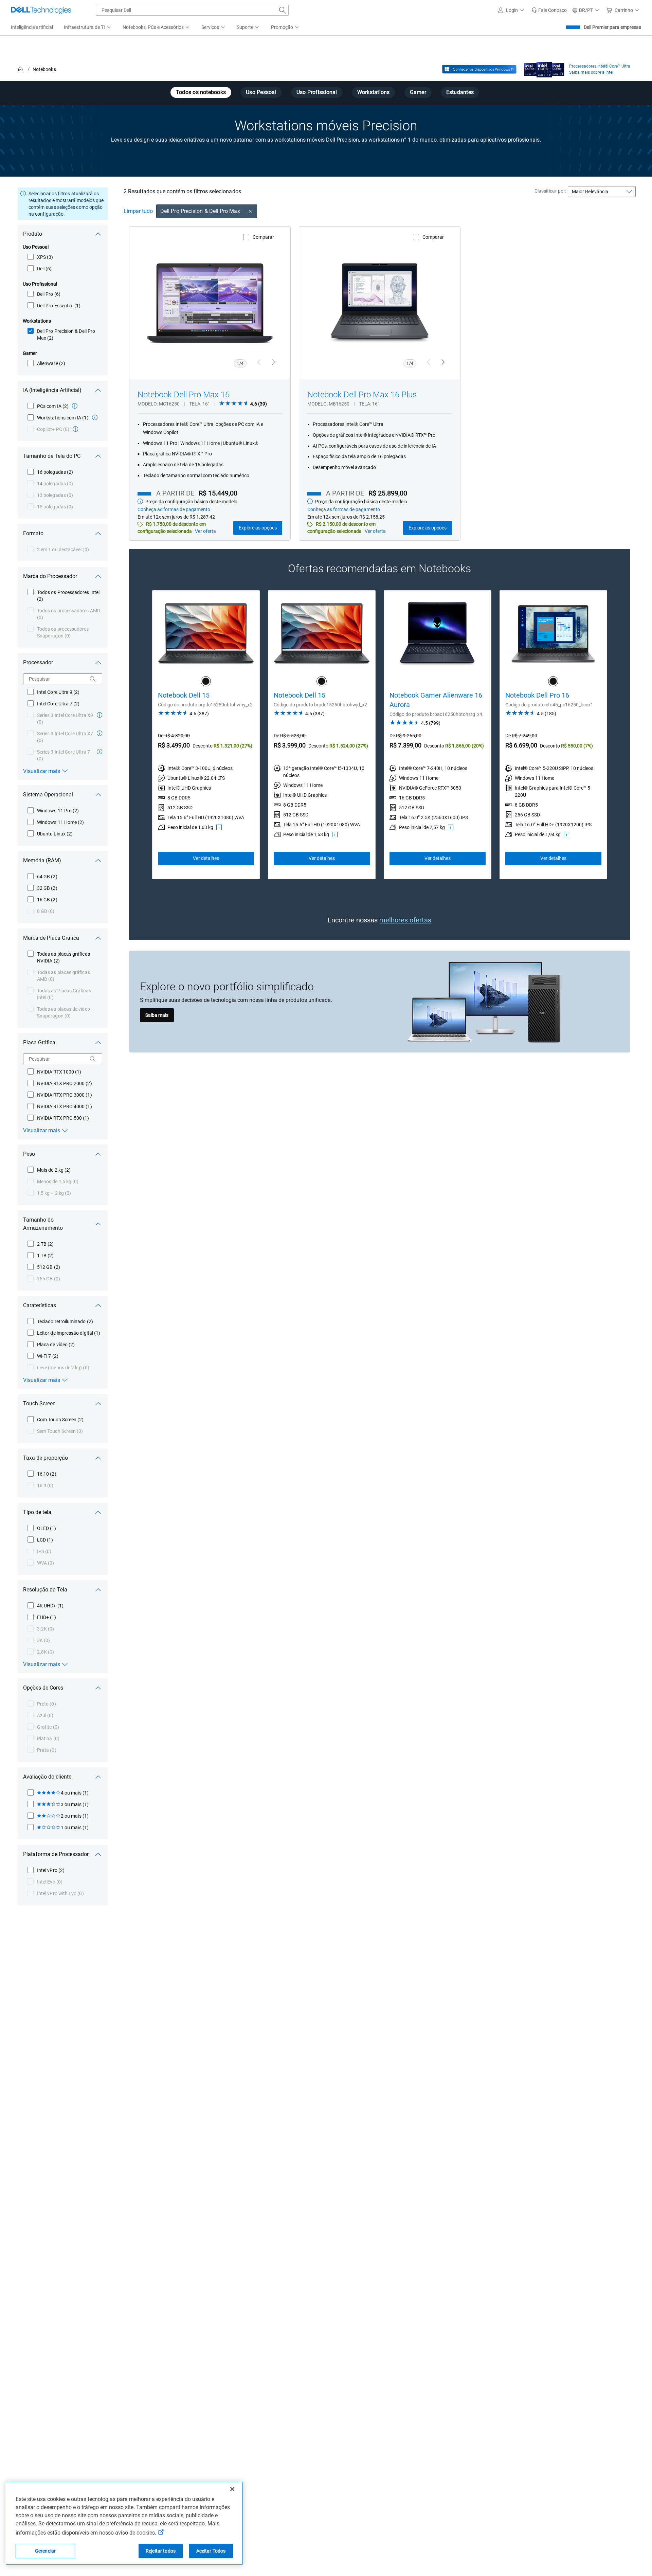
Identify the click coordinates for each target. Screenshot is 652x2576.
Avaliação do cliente (47, 1777)
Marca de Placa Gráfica (51, 938)
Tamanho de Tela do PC (52, 456)
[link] (549, 10)
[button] (512, 10)
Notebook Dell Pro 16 (537, 695)
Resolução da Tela (45, 1590)
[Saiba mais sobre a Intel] (544, 68)
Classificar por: (550, 191)
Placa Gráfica (39, 1042)
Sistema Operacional (48, 795)
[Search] (93, 679)
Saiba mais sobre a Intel (591, 72)
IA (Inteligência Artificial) (52, 390)
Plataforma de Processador (56, 1854)
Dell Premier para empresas (612, 27)
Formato (33, 533)
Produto (33, 234)
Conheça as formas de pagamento (174, 509)
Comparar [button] (263, 237)
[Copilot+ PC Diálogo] (75, 429)
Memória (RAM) (42, 860)
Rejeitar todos (161, 2551)
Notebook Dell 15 (184, 695)
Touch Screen (39, 1403)
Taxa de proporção (46, 1458)
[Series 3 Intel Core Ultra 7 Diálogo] (99, 752)
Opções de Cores (43, 1688)
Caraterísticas (40, 1305)
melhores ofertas (405, 920)
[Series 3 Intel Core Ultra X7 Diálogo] (99, 733)
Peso (29, 1154)
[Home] (20, 69)
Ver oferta (205, 531)
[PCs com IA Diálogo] (75, 406)
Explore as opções (258, 528)
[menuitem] (88, 28)
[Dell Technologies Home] (41, 10)
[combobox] (192, 10)
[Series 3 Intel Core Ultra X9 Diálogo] (99, 715)
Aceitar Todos (211, 2551)
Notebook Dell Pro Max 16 (184, 395)
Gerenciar (45, 2551)
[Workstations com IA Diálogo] (95, 417)
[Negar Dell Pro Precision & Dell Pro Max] (251, 211)
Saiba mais (157, 1015)
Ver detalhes (206, 858)
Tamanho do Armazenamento (43, 1224)
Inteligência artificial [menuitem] (32, 27)
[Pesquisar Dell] (283, 10)
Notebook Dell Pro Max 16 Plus (362, 395)
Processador (38, 662)
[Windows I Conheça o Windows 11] (479, 69)
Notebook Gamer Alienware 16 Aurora (436, 700)
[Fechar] (232, 2489)
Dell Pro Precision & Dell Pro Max (200, 211)
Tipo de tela (37, 1512)
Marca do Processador (50, 576)
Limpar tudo (138, 211)
